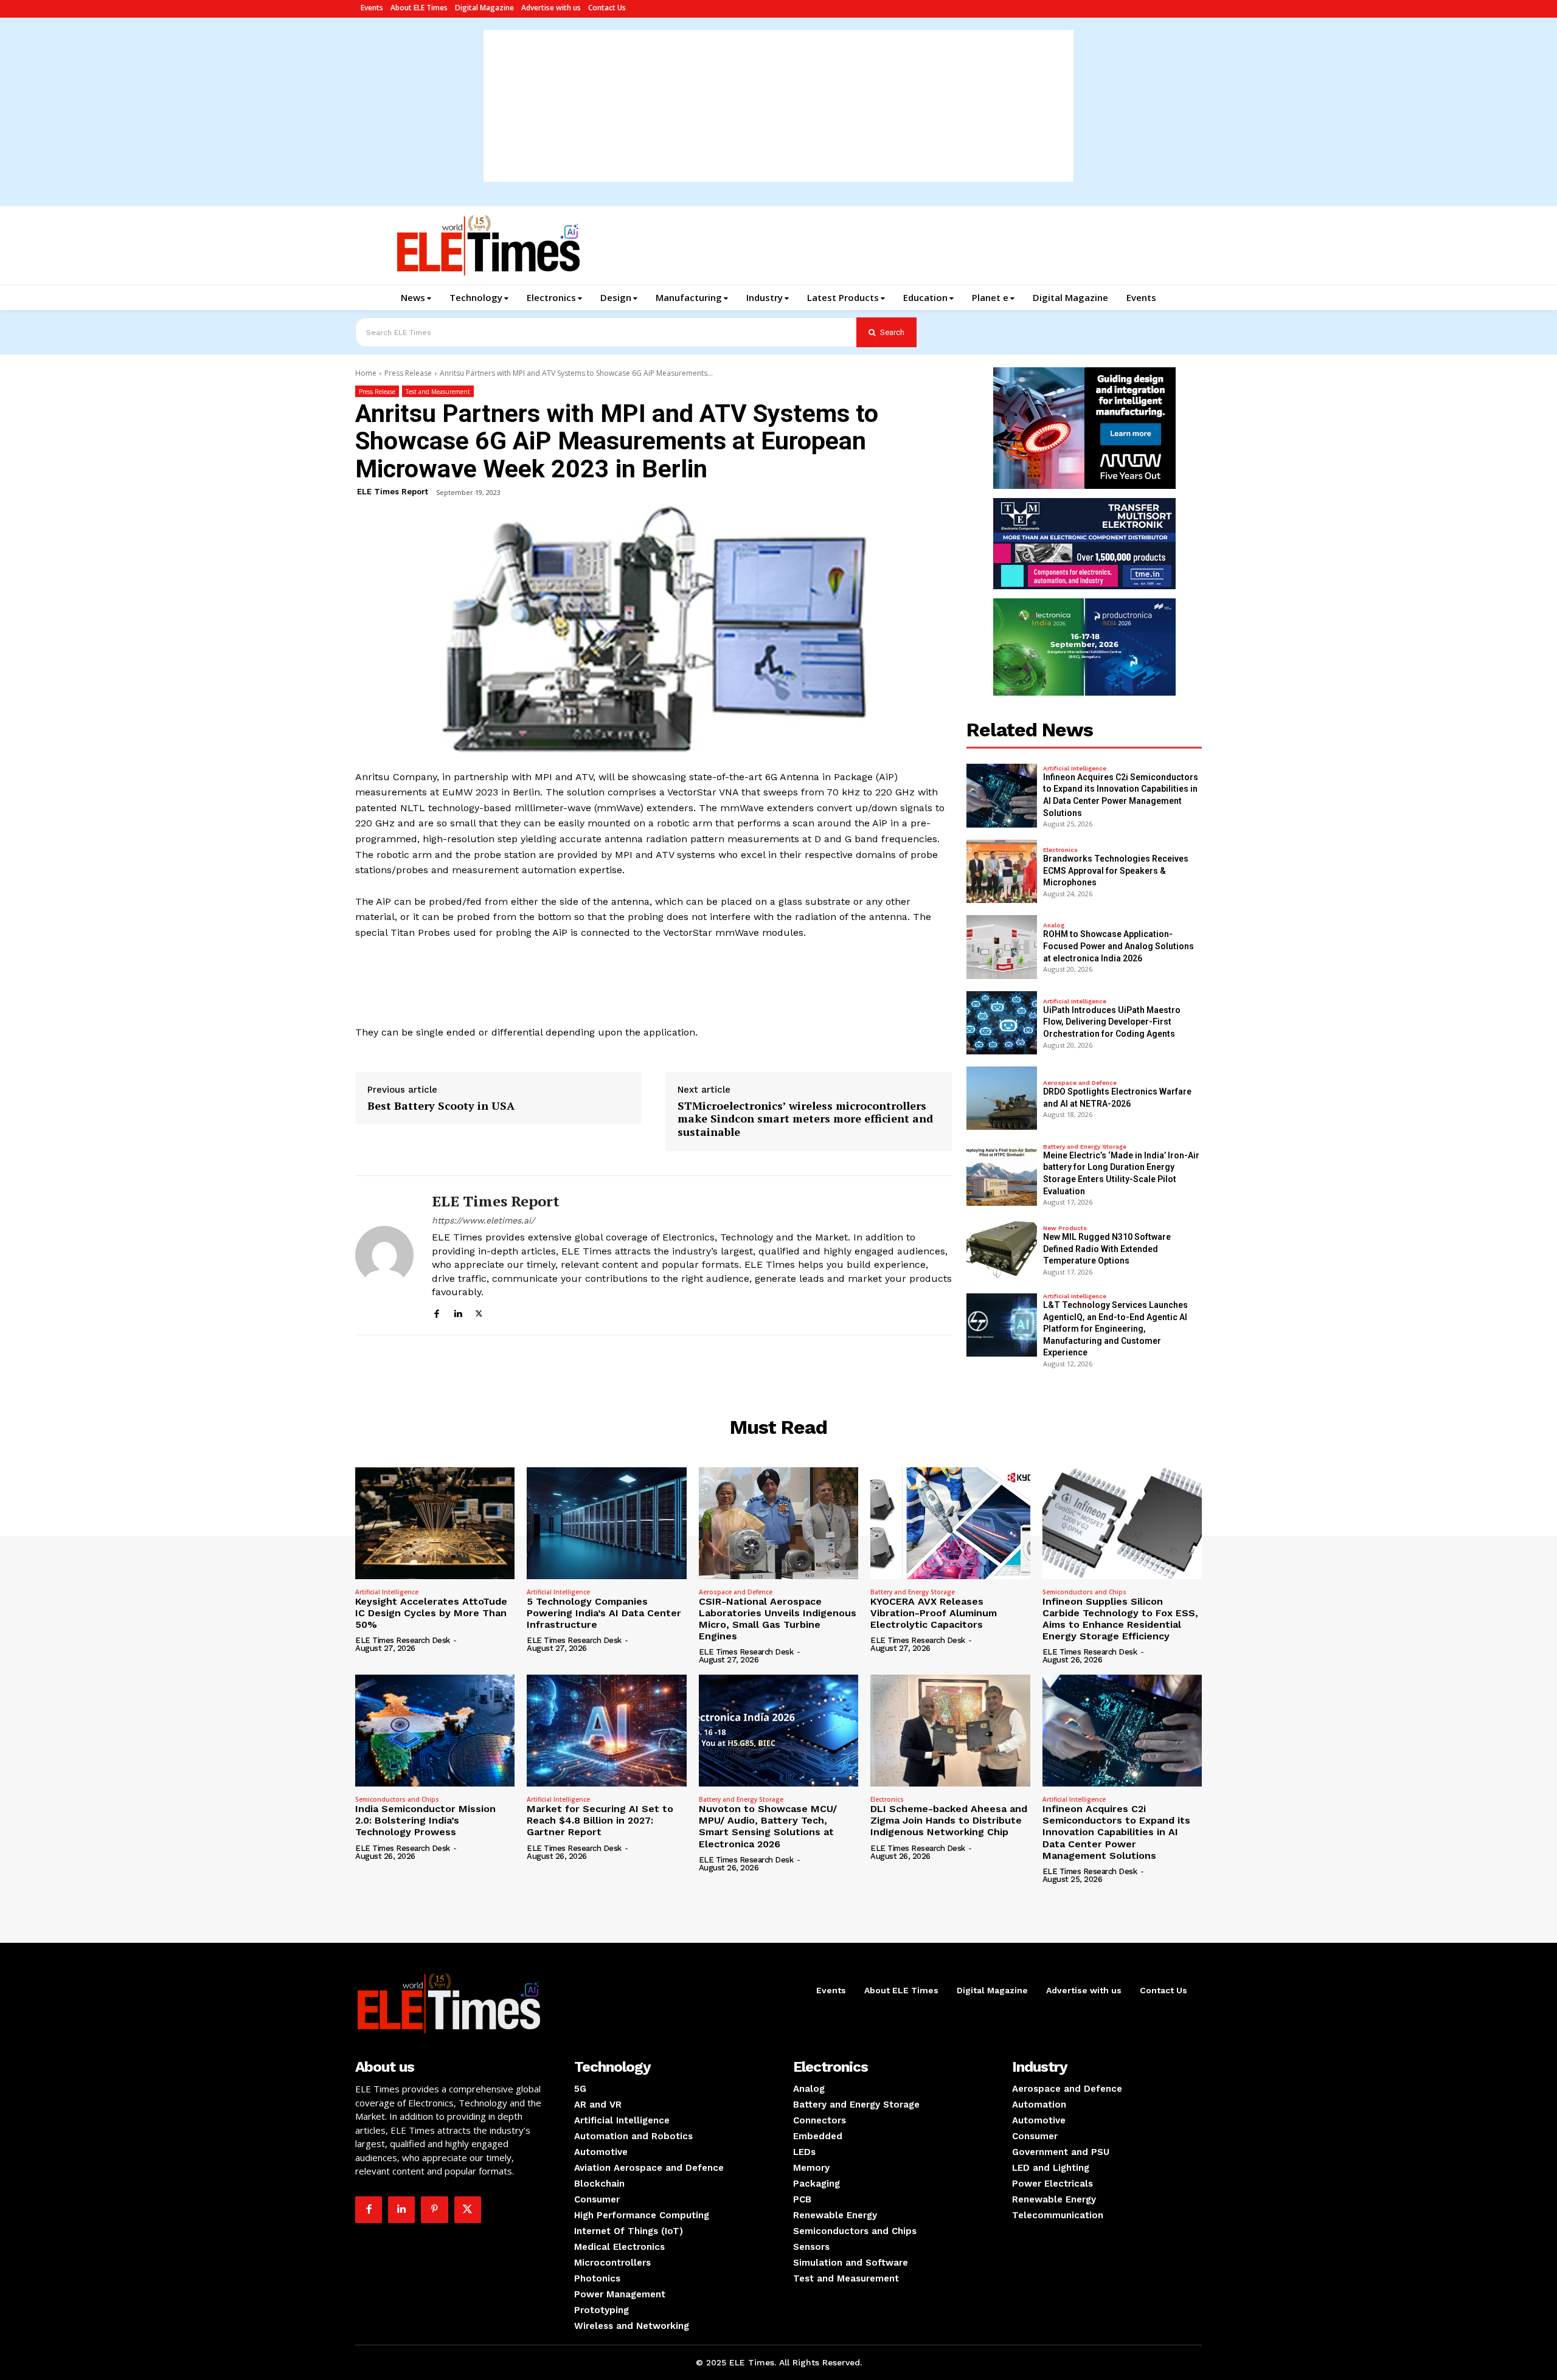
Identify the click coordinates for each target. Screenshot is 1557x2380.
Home (366, 373)
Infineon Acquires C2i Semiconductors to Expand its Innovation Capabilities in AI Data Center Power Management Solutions (1116, 1832)
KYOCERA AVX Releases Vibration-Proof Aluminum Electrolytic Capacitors (934, 1613)
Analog (1054, 925)
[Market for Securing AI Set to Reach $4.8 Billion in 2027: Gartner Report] (606, 1731)
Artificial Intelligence (1075, 769)
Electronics (1060, 850)
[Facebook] (436, 1312)
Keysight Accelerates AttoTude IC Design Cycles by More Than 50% (431, 1613)
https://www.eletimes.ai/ (483, 1220)
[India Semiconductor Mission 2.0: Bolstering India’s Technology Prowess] (435, 1731)
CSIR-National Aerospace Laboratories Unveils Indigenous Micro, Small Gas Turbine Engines (778, 1619)
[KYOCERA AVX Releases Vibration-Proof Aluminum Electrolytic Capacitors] (950, 1523)
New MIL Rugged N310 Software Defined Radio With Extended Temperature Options (1107, 1249)
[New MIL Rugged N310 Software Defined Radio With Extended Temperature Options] (1002, 1250)
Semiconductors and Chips (1084, 1592)
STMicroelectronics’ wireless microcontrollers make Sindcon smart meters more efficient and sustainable (805, 1119)
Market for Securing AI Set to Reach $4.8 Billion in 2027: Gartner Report (600, 1820)
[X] (479, 1312)
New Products (1065, 1228)
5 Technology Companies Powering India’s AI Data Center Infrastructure (604, 1613)
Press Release (408, 373)
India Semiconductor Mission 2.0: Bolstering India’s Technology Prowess (425, 1820)
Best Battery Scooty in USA (441, 1106)
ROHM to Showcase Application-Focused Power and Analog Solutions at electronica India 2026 (1118, 946)
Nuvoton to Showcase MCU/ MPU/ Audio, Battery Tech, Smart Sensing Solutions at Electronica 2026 (768, 1826)
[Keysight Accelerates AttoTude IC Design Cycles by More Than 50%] (435, 1523)
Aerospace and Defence (1080, 1083)
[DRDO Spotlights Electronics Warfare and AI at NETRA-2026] (1002, 1098)
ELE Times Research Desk (403, 1640)
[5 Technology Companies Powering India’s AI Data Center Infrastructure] (606, 1523)
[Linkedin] (458, 1312)
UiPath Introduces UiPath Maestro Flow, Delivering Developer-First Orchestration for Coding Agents (1112, 1022)
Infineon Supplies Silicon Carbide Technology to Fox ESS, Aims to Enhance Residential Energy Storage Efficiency (1120, 1619)
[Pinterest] (434, 2210)
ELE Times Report (393, 492)
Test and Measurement (438, 392)
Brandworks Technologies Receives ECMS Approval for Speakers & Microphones (1116, 870)
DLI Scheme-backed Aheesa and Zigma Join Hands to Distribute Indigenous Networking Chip (949, 1820)
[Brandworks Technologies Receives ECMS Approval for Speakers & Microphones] (1002, 871)
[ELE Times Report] (384, 1256)
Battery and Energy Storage (1085, 1147)
